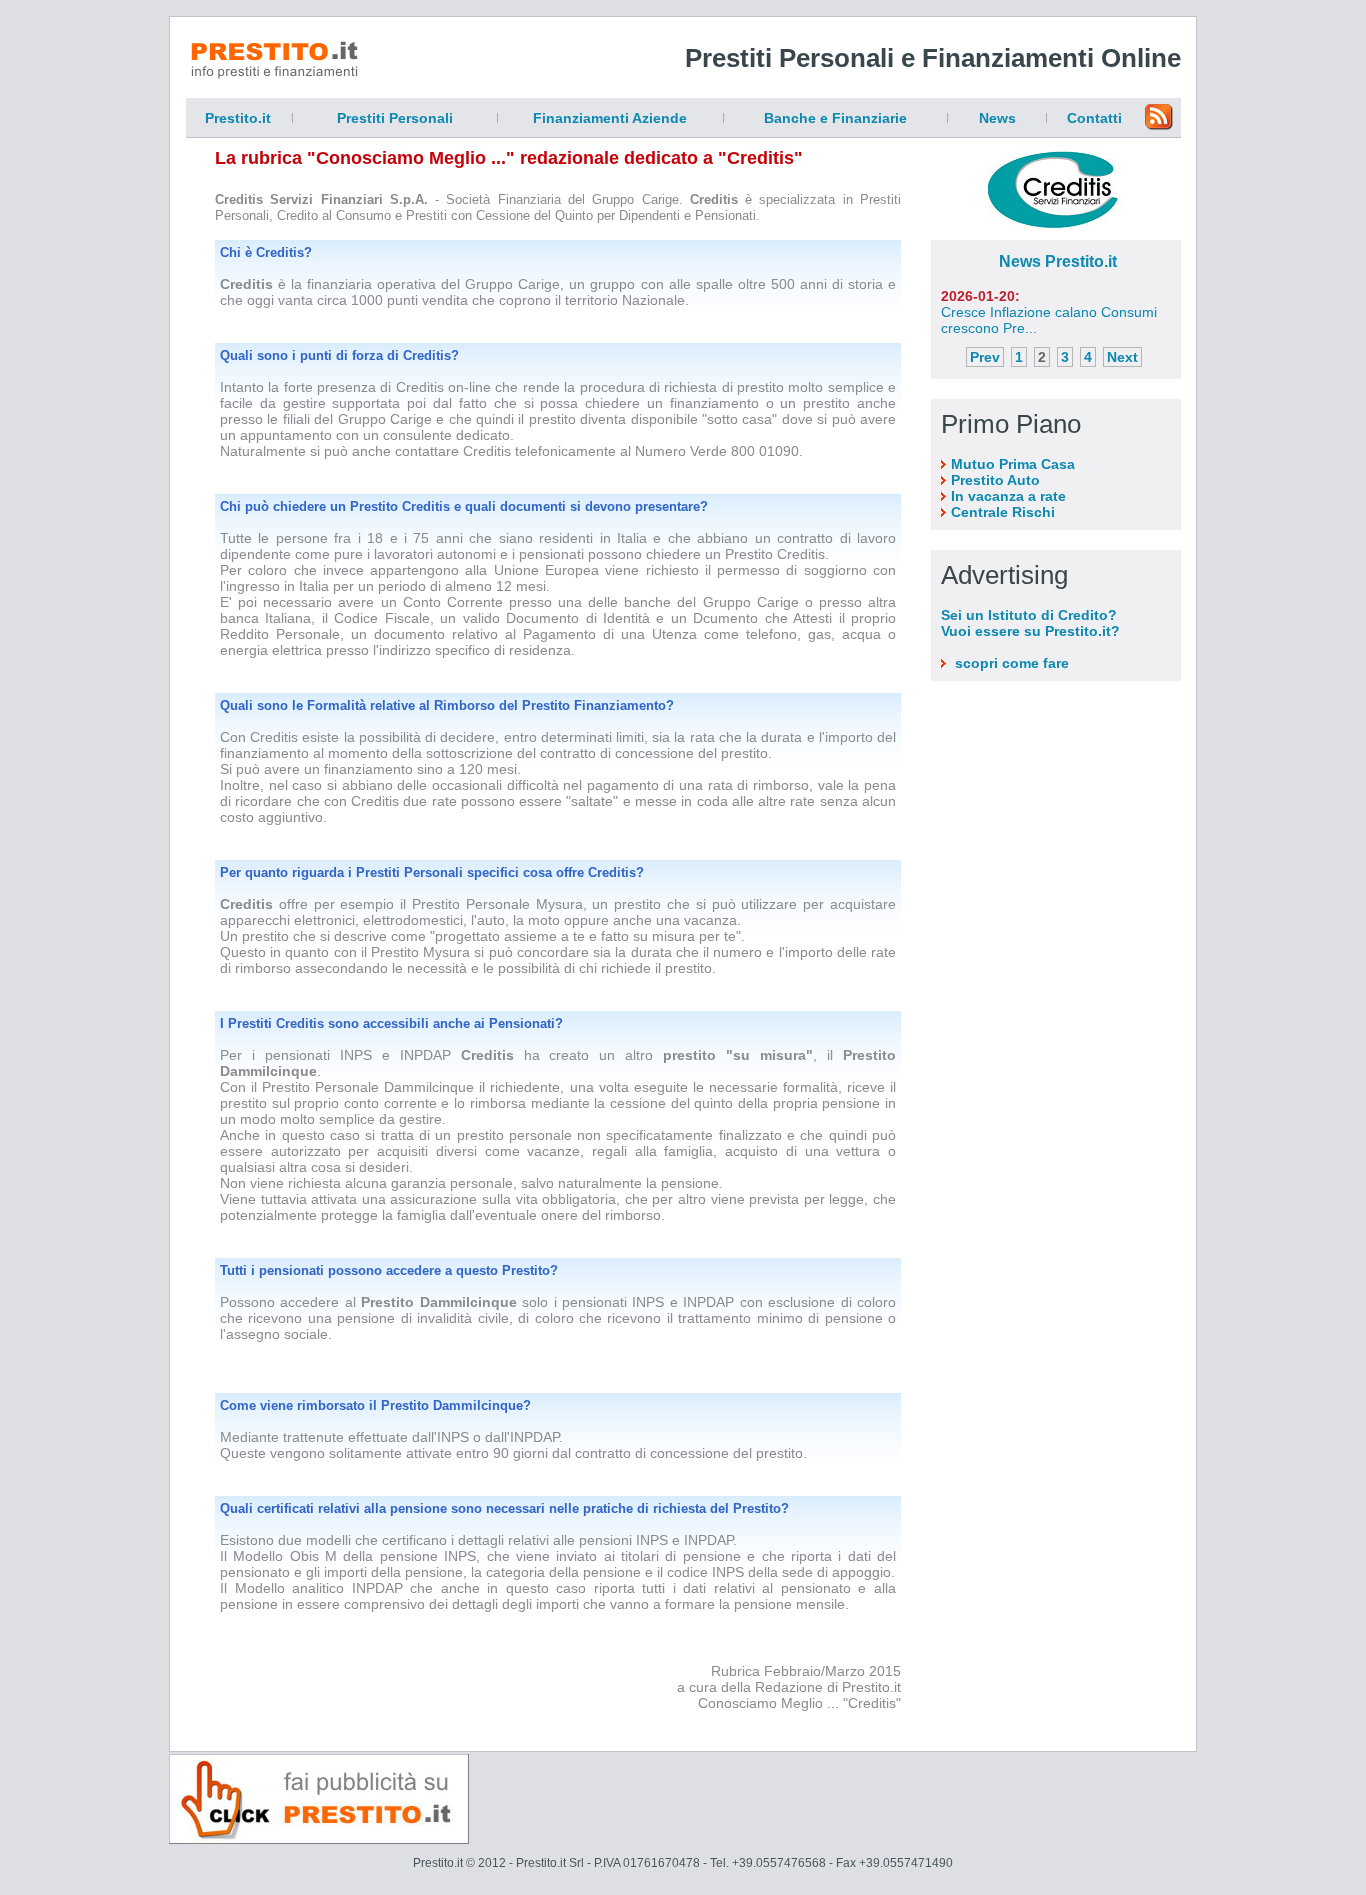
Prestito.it (238, 118)
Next (1122, 357)
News (997, 118)
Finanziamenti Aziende (610, 118)
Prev (985, 357)
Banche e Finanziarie (835, 118)
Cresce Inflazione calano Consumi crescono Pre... (1049, 312)
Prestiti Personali (395, 118)
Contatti (1094, 118)
